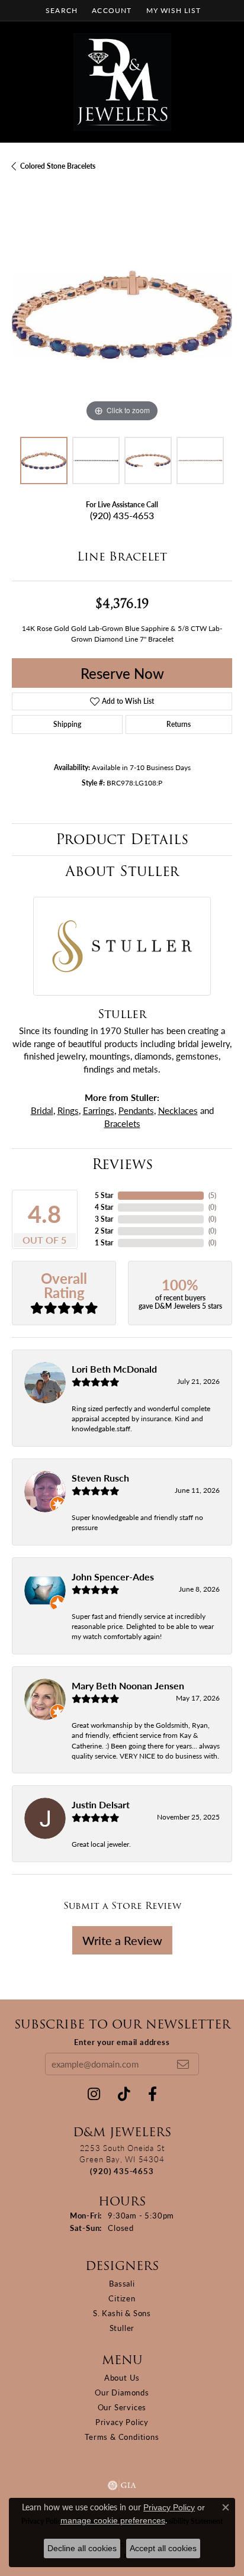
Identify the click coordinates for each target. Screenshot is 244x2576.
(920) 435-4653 (122, 515)
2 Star (104, 1231)
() (212, 1195)
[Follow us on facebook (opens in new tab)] (152, 2094)
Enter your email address (122, 2042)
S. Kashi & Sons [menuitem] (122, 2313)
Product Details (122, 839)
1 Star (104, 1243)
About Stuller (122, 871)
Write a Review (122, 1940)
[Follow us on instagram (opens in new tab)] (94, 2094)
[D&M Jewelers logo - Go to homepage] (122, 82)
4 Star (104, 1207)
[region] (122, 315)
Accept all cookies (163, 2548)
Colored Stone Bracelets (58, 166)
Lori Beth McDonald (114, 1369)
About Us (122, 2377)
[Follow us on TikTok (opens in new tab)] (124, 2094)
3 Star (104, 1219)
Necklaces (178, 1110)
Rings (68, 1110)
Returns (179, 724)
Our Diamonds (122, 2392)
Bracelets (122, 1123)
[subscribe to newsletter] (183, 2064)
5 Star (104, 1195)
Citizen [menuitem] (122, 2298)
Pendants (136, 1110)
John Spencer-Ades (113, 1577)
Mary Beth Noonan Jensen (128, 1685)
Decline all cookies (82, 2548)
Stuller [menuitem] (122, 2328)
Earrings (99, 1110)
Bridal (42, 1110)
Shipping (67, 724)
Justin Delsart (101, 1804)
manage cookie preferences (113, 2520)
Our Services (122, 2407)
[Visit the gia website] (122, 2485)
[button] (60, 10)
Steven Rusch (100, 1478)
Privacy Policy (122, 2422)
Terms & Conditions (122, 2437)
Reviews (122, 1164)
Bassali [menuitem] (122, 2283)
